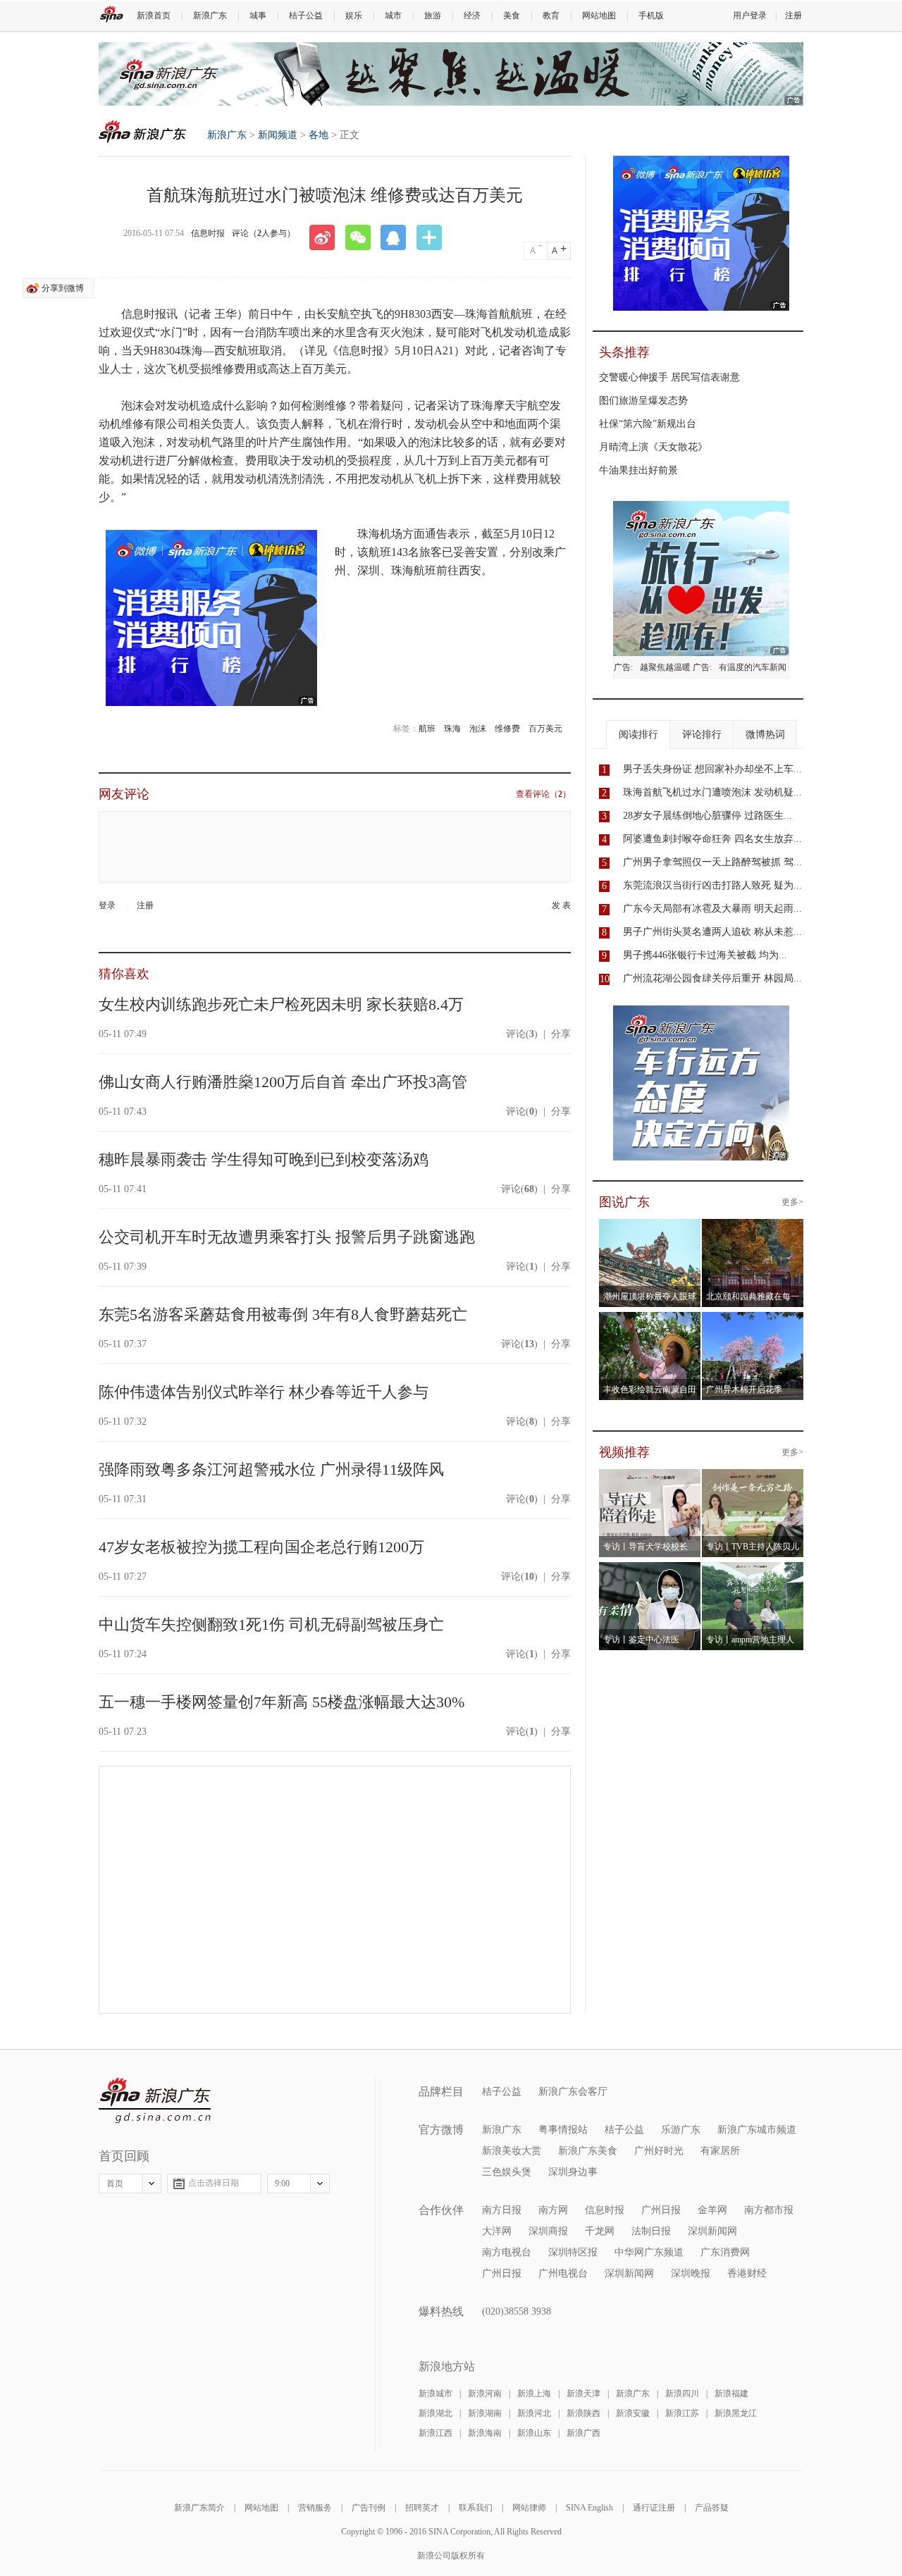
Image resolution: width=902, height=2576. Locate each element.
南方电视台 (507, 2252)
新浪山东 (534, 2433)
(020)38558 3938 (517, 2311)
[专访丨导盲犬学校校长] (650, 1478)
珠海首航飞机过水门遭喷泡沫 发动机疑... (712, 792)
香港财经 (747, 2273)
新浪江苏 (682, 2413)
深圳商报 (548, 2231)
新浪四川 (682, 2394)
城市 (393, 16)
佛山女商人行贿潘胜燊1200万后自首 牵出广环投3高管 (283, 1082)
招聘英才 (422, 2508)
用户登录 (750, 16)
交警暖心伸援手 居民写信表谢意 (669, 377)
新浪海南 (485, 2433)
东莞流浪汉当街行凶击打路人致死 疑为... (712, 885)
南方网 (553, 2210)
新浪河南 (485, 2394)
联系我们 (476, 2508)
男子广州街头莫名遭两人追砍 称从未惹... (712, 932)
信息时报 (208, 233)
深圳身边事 (573, 2172)
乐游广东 (681, 2130)
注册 (793, 16)
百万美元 (545, 729)
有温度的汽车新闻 (753, 667)
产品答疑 (712, 2508)
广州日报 (661, 2210)
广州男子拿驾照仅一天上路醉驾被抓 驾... (712, 862)
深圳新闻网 (712, 2231)
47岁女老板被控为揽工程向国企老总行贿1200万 (261, 1547)
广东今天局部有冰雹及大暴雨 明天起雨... (712, 909)
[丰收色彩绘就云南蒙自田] (650, 1320)
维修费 (507, 729)
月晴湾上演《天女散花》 (653, 447)
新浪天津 (583, 2394)
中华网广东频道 (649, 2252)
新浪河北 (534, 2413)
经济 (472, 16)
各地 (319, 135)
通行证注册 (654, 2508)
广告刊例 (369, 2508)
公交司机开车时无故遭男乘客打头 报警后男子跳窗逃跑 (287, 1237)
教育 (551, 16)
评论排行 (702, 735)
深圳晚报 (691, 2273)
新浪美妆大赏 (512, 2151)
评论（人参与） (264, 233)
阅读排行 (638, 735)
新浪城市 (435, 2394)
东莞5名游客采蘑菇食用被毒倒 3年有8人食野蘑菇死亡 (283, 1314)
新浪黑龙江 (736, 2413)
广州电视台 (563, 2273)
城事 (258, 16)
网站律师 (529, 2508)
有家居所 (720, 2151)
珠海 (452, 729)
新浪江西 (435, 2433)
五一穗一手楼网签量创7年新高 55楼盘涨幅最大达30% (282, 1702)
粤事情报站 (563, 2130)
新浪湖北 (435, 2413)
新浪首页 (154, 16)
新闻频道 (278, 135)
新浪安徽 (633, 2413)
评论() (522, 1034)
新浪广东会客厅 (573, 2092)
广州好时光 (659, 2151)
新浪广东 (210, 16)
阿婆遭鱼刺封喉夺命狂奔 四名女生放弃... (712, 839)
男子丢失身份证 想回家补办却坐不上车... (712, 769)
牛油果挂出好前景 (638, 470)
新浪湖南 (485, 2413)
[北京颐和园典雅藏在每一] (753, 1227)
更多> (792, 1202)
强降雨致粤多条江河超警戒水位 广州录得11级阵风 (271, 1469)
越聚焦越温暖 (665, 667)
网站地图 (599, 16)
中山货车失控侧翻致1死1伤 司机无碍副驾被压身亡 (271, 1624)
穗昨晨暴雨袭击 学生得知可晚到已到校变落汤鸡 (264, 1159)
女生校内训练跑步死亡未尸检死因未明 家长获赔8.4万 (281, 1004)
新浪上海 (534, 2394)
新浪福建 (731, 2394)
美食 (512, 16)
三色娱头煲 (507, 2172)
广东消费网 (725, 2252)
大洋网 (497, 2231)
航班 (427, 729)
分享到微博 (63, 288)
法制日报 (651, 2231)
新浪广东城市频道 (757, 2130)
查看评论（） (543, 794)
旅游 (433, 16)
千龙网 (600, 2231)
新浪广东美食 (588, 2151)
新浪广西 (583, 2433)
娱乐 (354, 16)
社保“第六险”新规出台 (648, 424)
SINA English (589, 2508)
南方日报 (502, 2210)
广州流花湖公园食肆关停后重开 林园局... (712, 978)
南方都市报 (769, 2210)
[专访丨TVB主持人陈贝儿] (753, 1478)
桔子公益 (306, 16)
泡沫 (478, 729)
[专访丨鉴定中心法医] (650, 1571)
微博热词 (765, 735)
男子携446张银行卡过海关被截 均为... (705, 955)
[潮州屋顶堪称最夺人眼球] (650, 1227)
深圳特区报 (573, 2252)
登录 (107, 905)
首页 (115, 2184)
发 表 (561, 905)
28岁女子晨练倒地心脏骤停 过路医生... (708, 816)
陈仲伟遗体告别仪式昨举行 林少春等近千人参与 (264, 1392)
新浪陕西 (583, 2413)
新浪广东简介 (199, 2508)
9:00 (282, 2184)
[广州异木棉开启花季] (753, 1320)
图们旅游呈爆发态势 (643, 401)
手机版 (651, 16)
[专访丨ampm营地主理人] (753, 1571)
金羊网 (712, 2210)
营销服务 (315, 2508)
